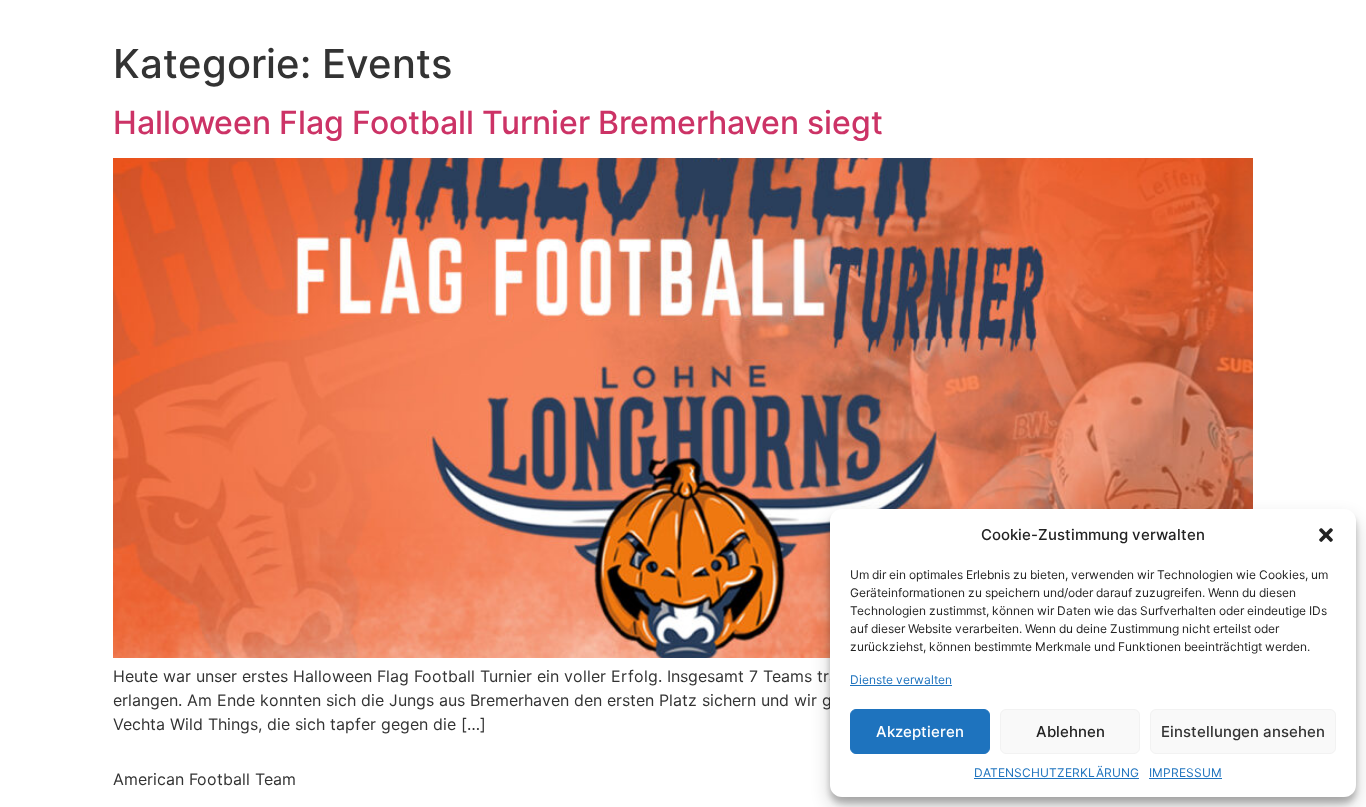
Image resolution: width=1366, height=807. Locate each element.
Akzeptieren (920, 731)
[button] (1326, 535)
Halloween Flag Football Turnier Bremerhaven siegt (498, 122)
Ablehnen (1070, 731)
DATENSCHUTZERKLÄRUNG (1056, 772)
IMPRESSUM (1185, 772)
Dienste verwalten (901, 679)
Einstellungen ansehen (1243, 731)
